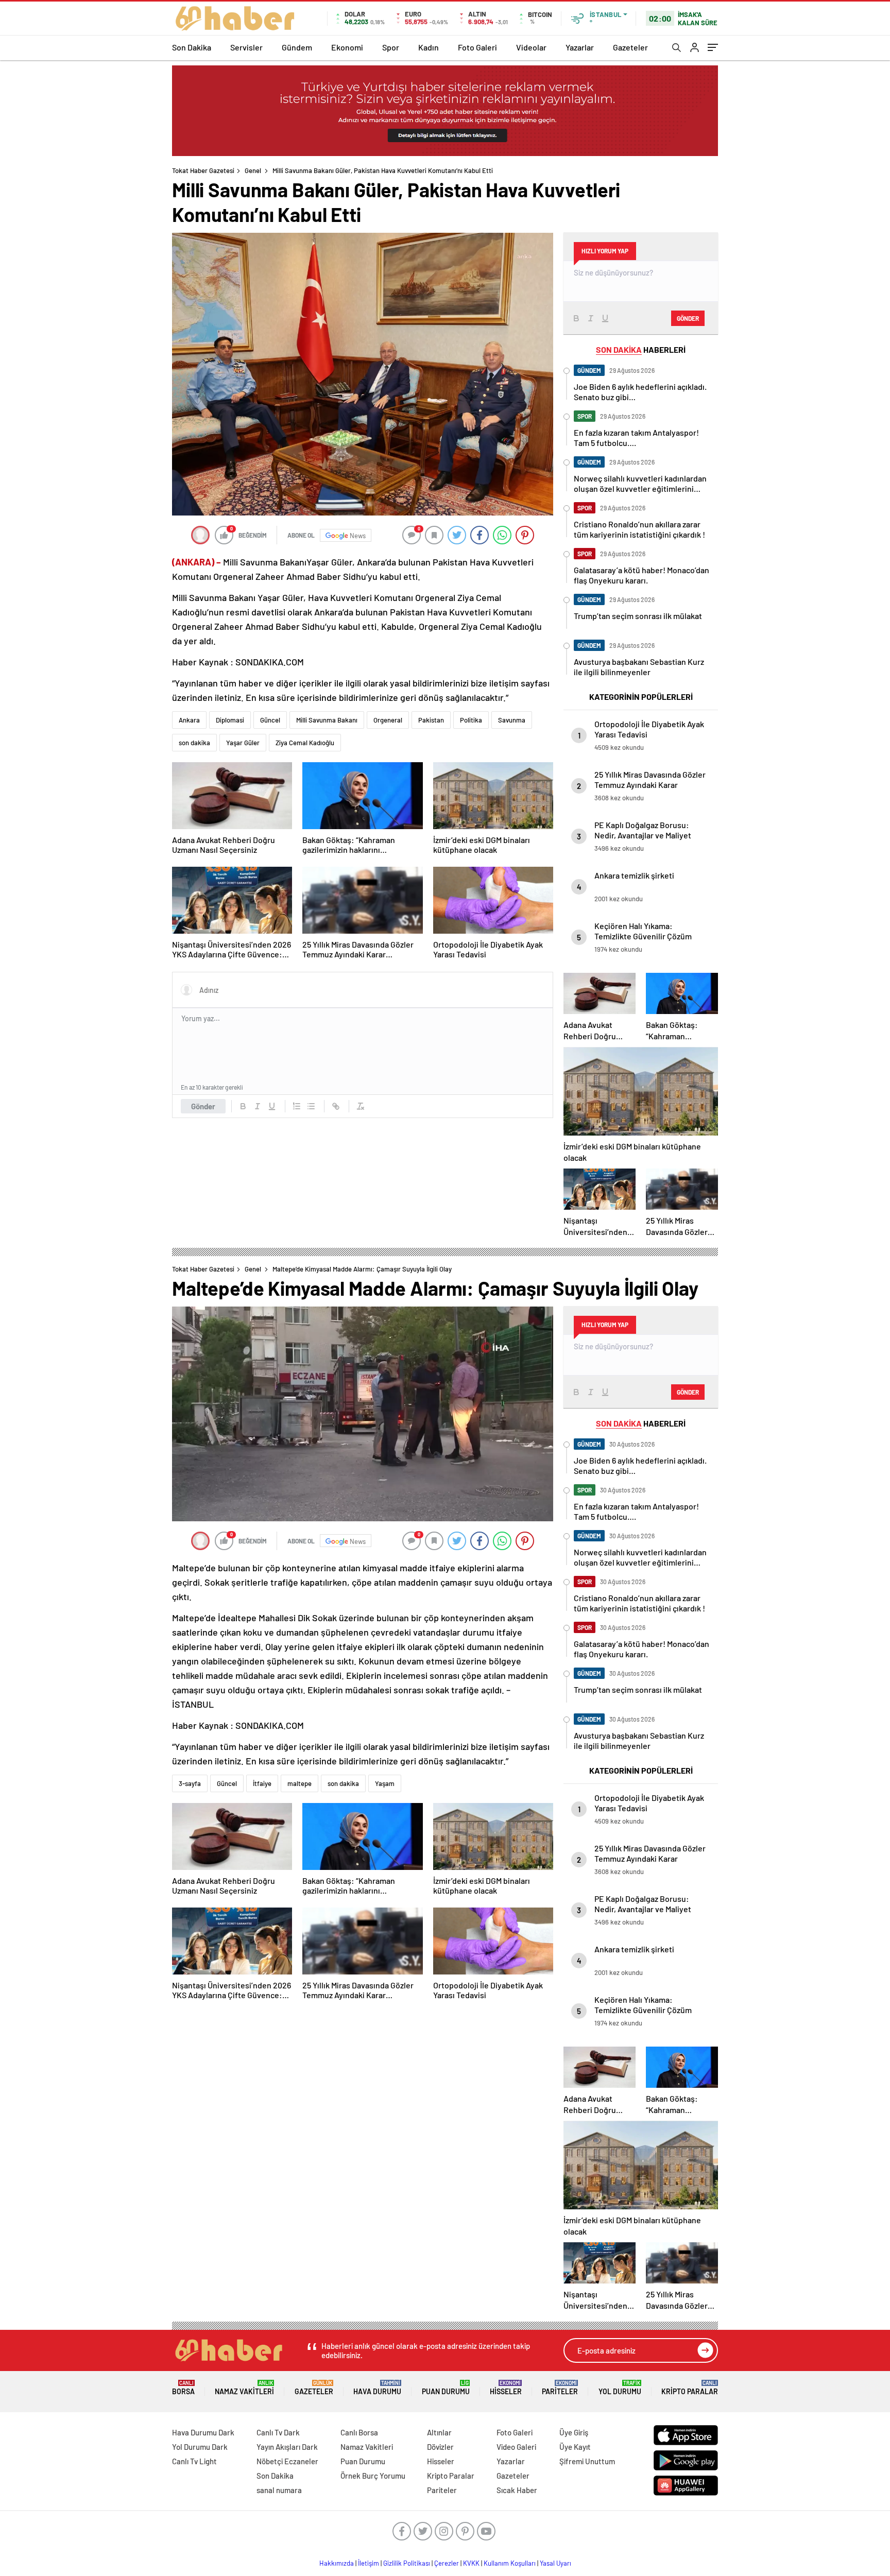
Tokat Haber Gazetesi (203, 170)
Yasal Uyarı (555, 2563)
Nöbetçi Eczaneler (287, 2461)
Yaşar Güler (243, 743)
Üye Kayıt (575, 2447)
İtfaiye (262, 1783)
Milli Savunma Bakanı (327, 720)
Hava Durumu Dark (203, 2432)
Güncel (270, 720)
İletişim (369, 2563)
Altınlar (439, 2432)
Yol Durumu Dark (200, 2447)
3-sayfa (190, 1783)
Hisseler (506, 2388)
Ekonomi (347, 47)
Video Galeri (516, 2447)
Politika (471, 720)
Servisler (246, 47)
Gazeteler (630, 47)
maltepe (299, 1783)
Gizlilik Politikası (407, 2563)
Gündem (297, 47)
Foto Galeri (477, 47)
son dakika (194, 743)
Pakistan (431, 720)
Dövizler (440, 2447)
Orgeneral (388, 720)
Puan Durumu (446, 2388)
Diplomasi (230, 720)
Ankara (189, 720)
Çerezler (447, 2563)
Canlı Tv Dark (278, 2432)
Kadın (429, 47)
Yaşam (385, 1783)
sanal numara (279, 2490)
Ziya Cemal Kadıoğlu (305, 743)
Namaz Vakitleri (244, 2388)
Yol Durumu (620, 2388)
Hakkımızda (337, 2563)
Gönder (203, 1106)
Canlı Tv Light (194, 2461)
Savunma (512, 720)
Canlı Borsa (359, 2432)
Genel (253, 170)
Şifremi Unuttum (587, 2461)
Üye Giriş (574, 2432)
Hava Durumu (377, 2388)
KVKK (471, 2563)
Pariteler (560, 2388)
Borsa (183, 2388)
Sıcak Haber (517, 2490)
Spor (391, 47)
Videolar (531, 47)
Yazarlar (580, 47)
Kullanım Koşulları (510, 2563)
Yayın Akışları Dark (287, 2447)
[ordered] (297, 1106)
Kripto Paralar (690, 2388)
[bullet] (311, 1106)
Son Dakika (192, 47)
